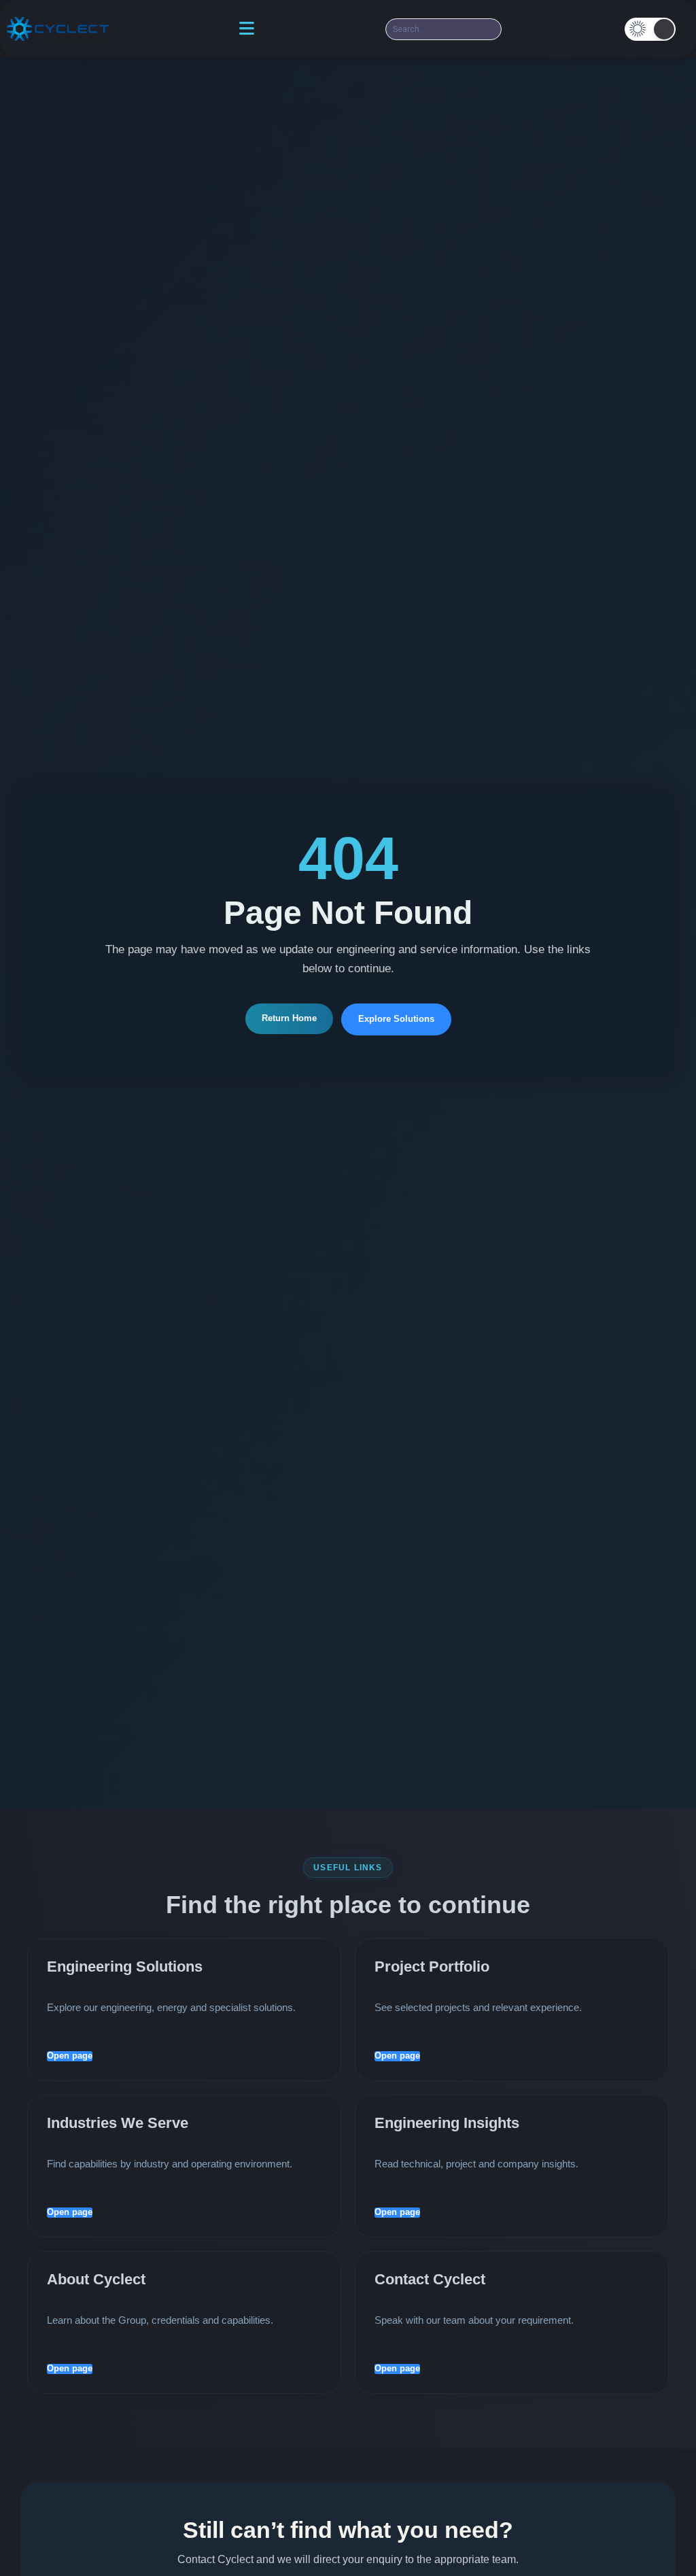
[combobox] (443, 29)
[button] (650, 29)
